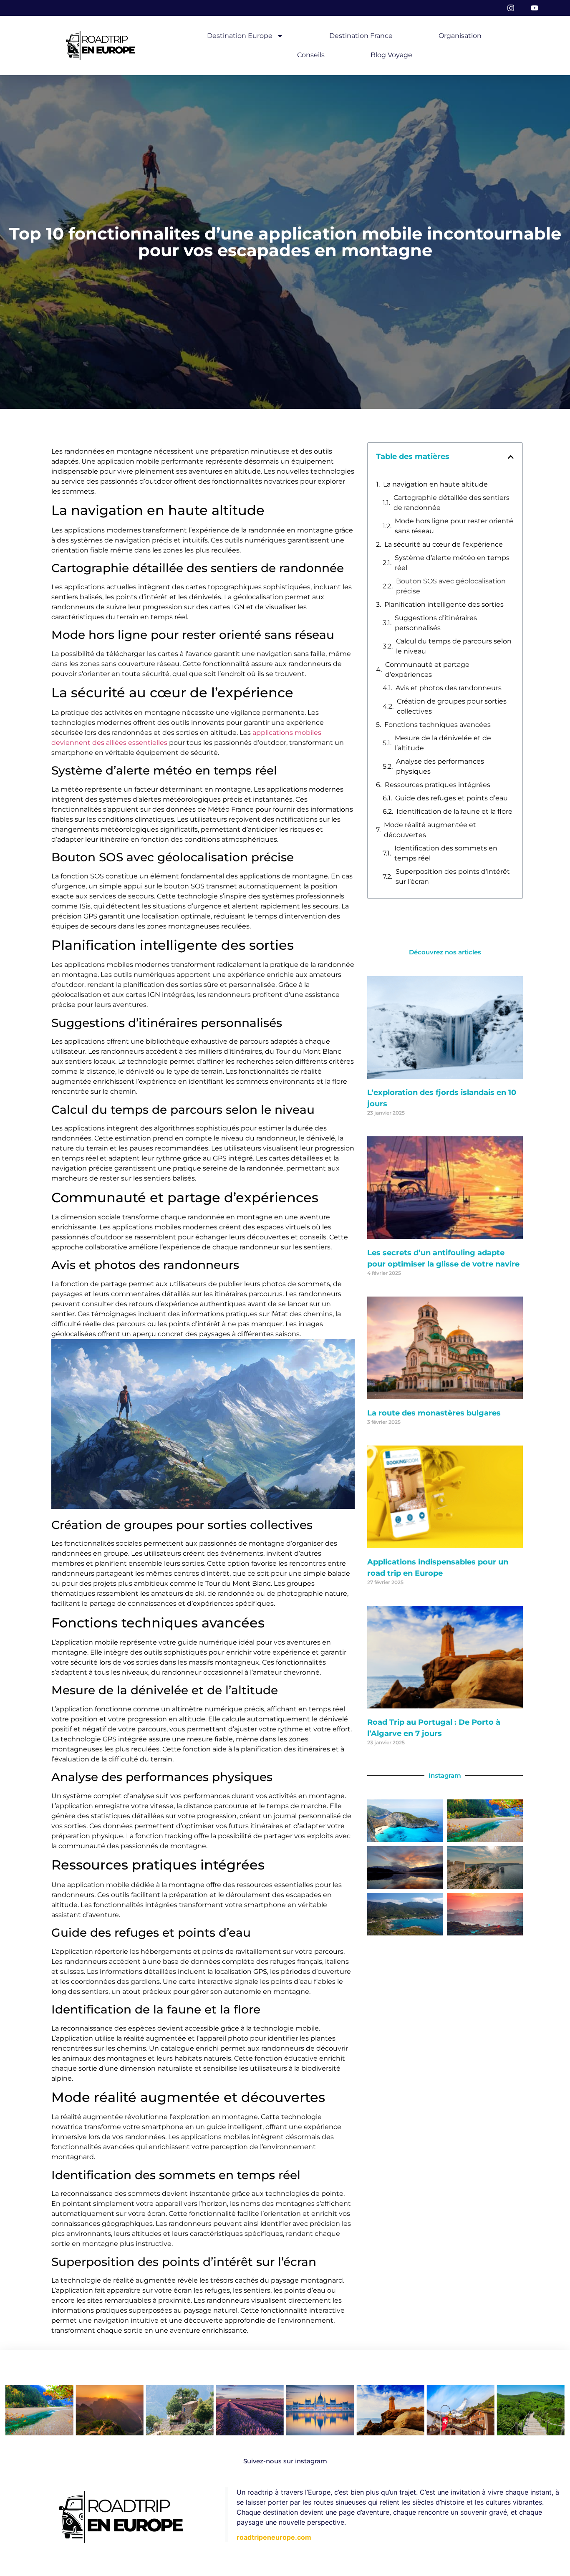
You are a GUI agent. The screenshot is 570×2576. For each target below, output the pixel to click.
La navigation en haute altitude (435, 484)
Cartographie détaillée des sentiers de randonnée (451, 503)
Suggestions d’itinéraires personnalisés (436, 623)
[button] (511, 457)
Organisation (460, 36)
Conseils (311, 55)
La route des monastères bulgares (434, 1413)
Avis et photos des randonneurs (449, 688)
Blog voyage (391, 55)
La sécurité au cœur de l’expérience (444, 544)
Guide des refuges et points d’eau (451, 798)
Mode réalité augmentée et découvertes (430, 830)
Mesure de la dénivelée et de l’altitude (443, 743)
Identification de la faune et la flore (454, 811)
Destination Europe (240, 36)
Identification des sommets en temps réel (446, 853)
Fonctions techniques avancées (438, 725)
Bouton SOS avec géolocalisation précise (451, 586)
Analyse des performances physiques (440, 766)
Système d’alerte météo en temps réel (452, 563)
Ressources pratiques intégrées (438, 785)
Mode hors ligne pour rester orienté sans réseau (454, 526)
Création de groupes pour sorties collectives (452, 706)
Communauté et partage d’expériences (427, 670)
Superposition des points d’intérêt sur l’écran (453, 877)
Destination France (361, 36)
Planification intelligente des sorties (444, 604)
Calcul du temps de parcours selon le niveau (454, 646)
